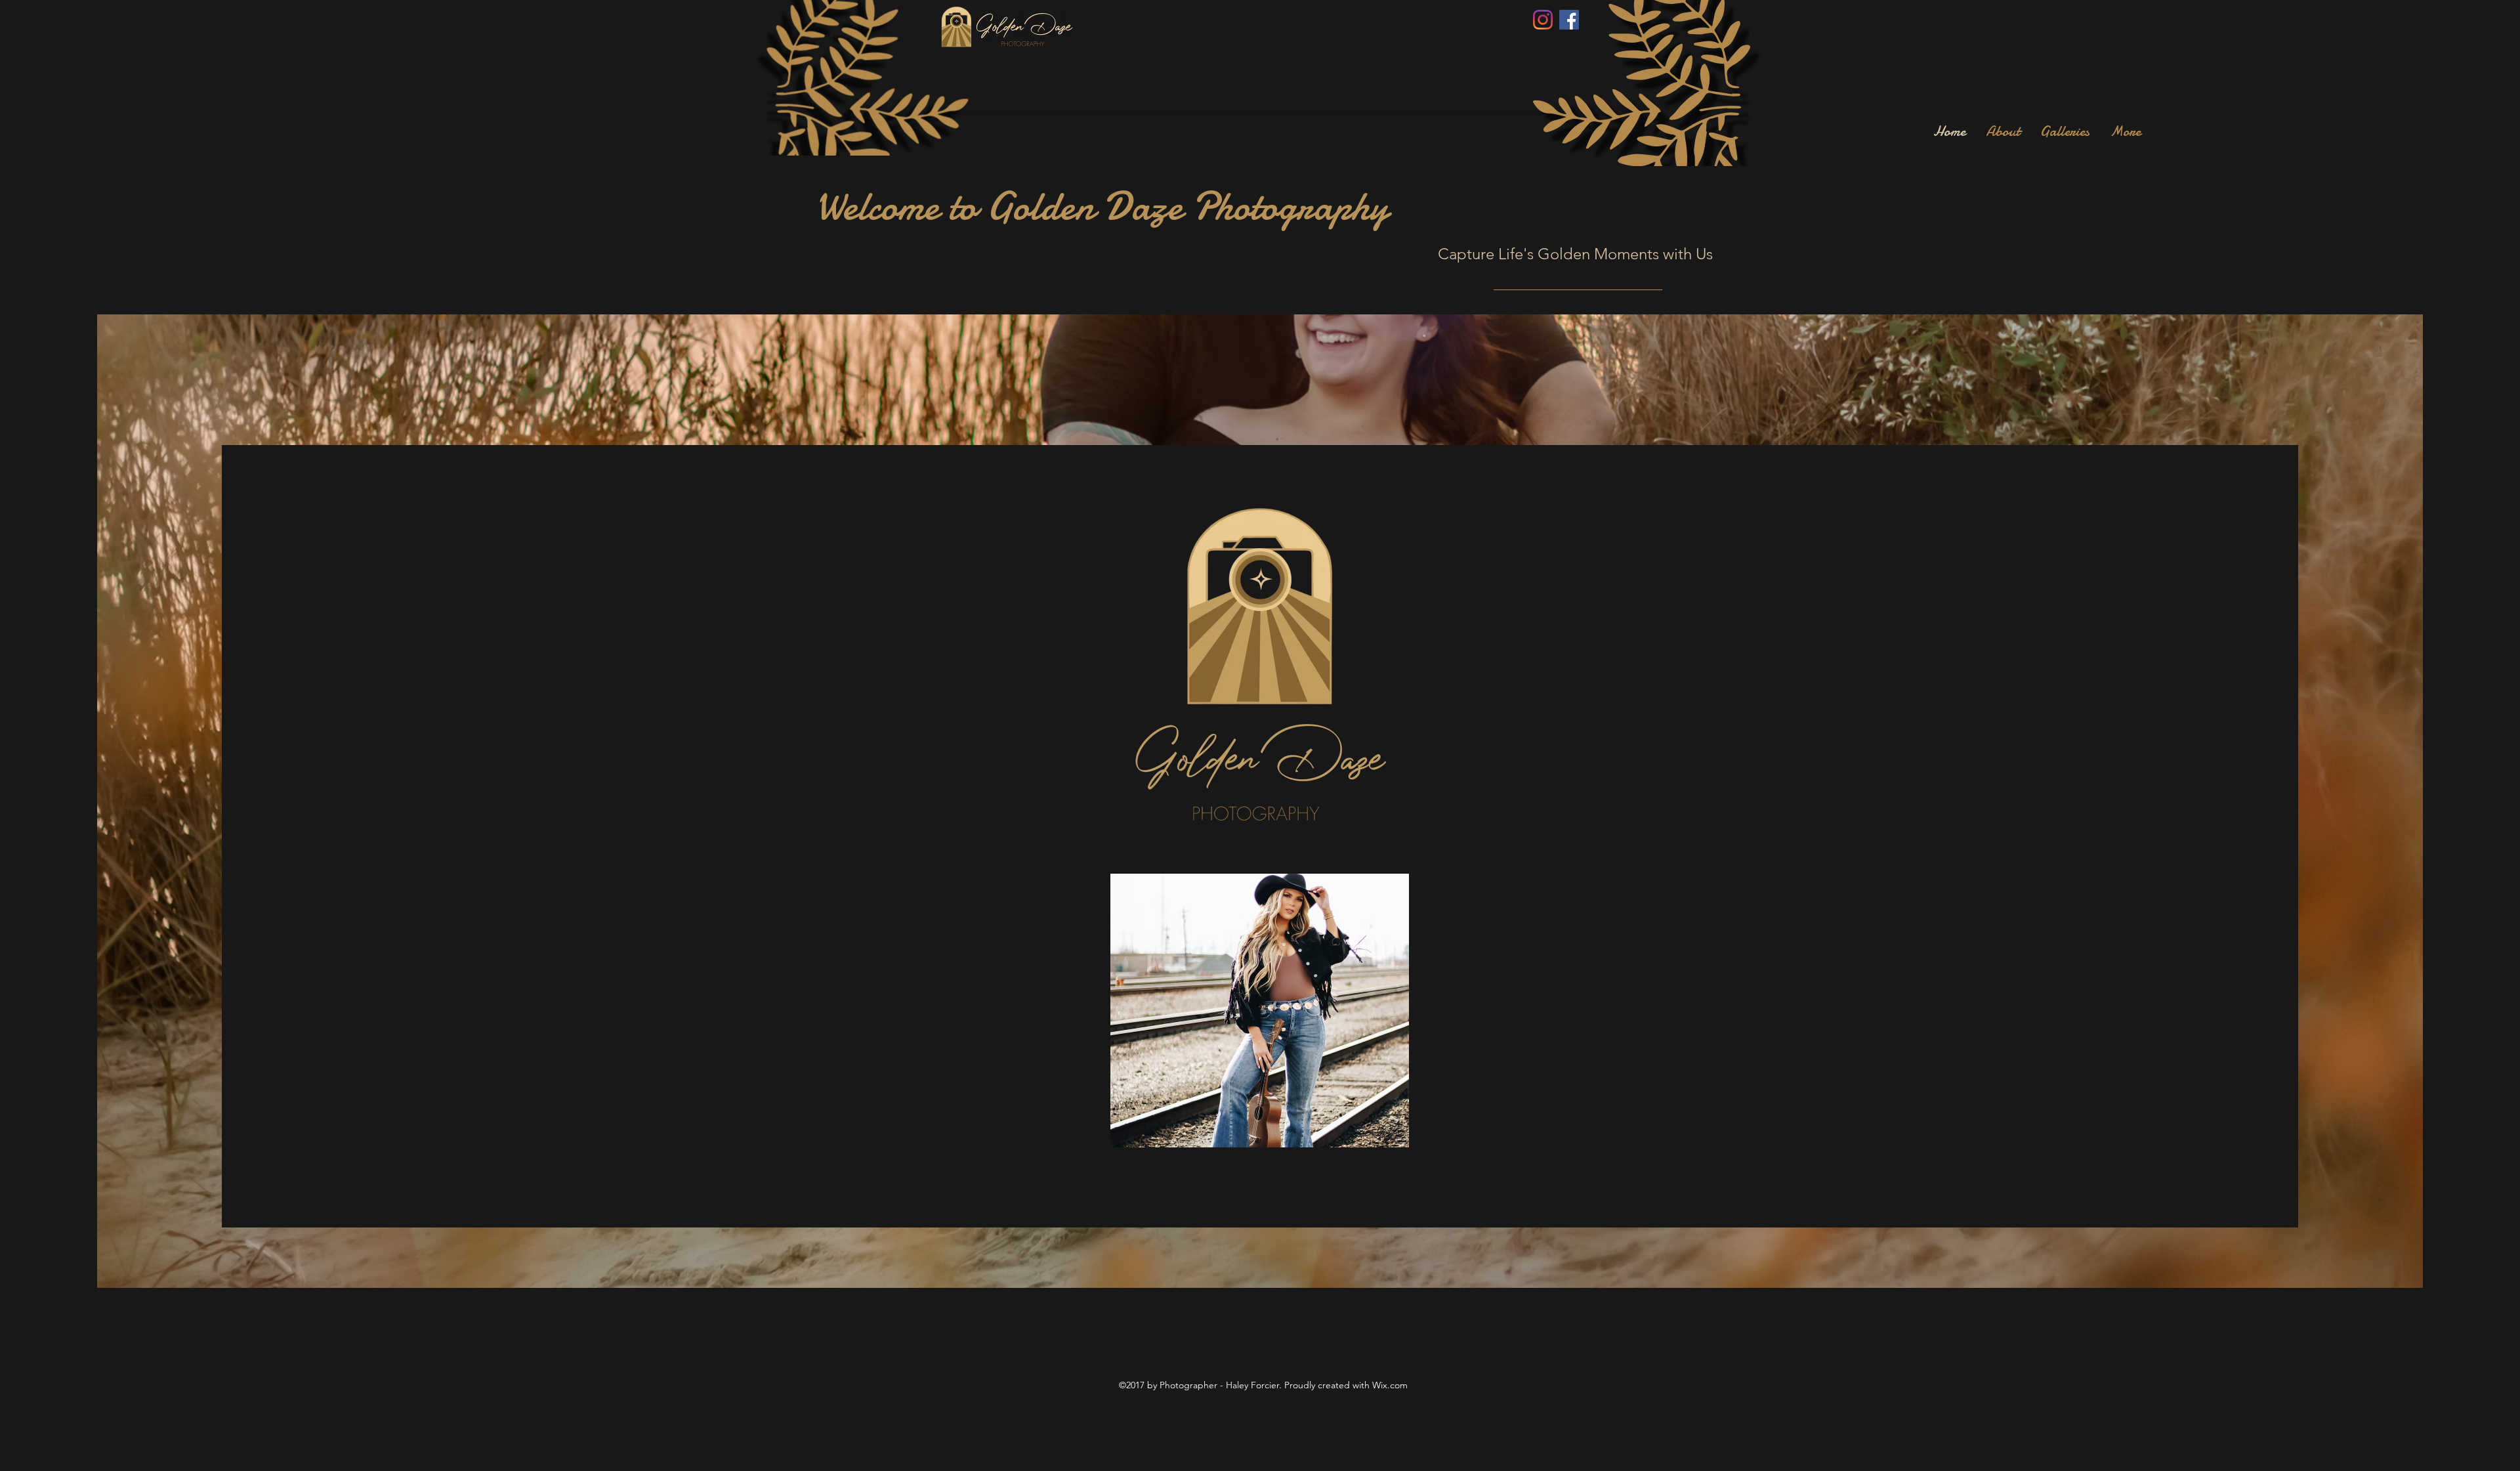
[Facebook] (1569, 20)
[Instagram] (1543, 20)
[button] (1260, 1011)
